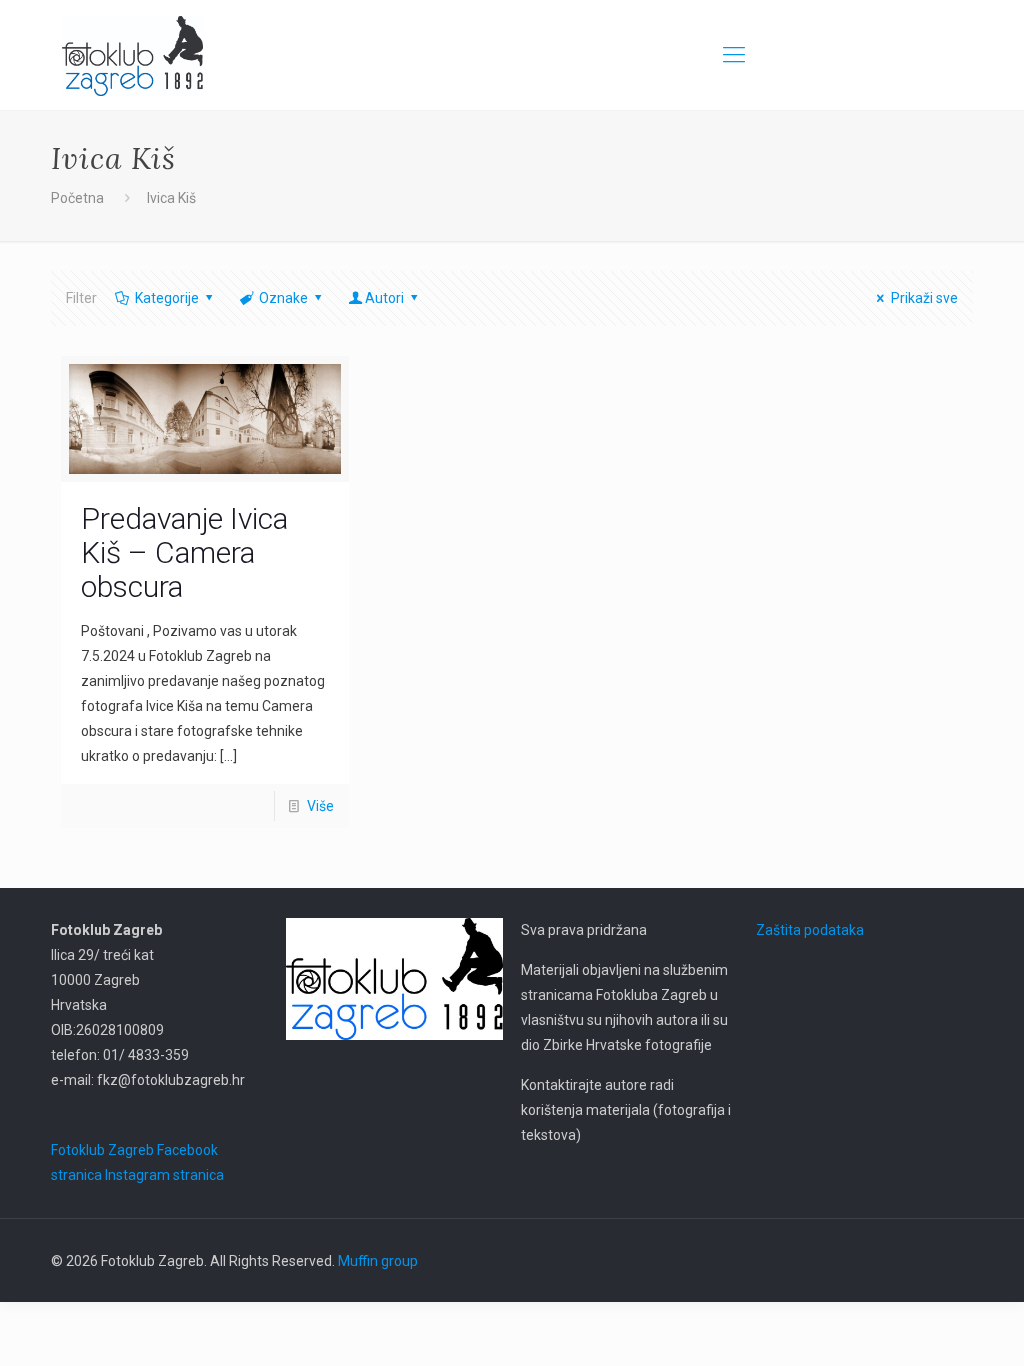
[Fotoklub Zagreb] (132, 55)
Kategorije (167, 298)
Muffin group (378, 1261)
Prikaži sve (924, 298)
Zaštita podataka (810, 930)
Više (320, 806)
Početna (77, 198)
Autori (384, 298)
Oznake (283, 298)
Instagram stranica (164, 1175)
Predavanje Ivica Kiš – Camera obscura (184, 552)
